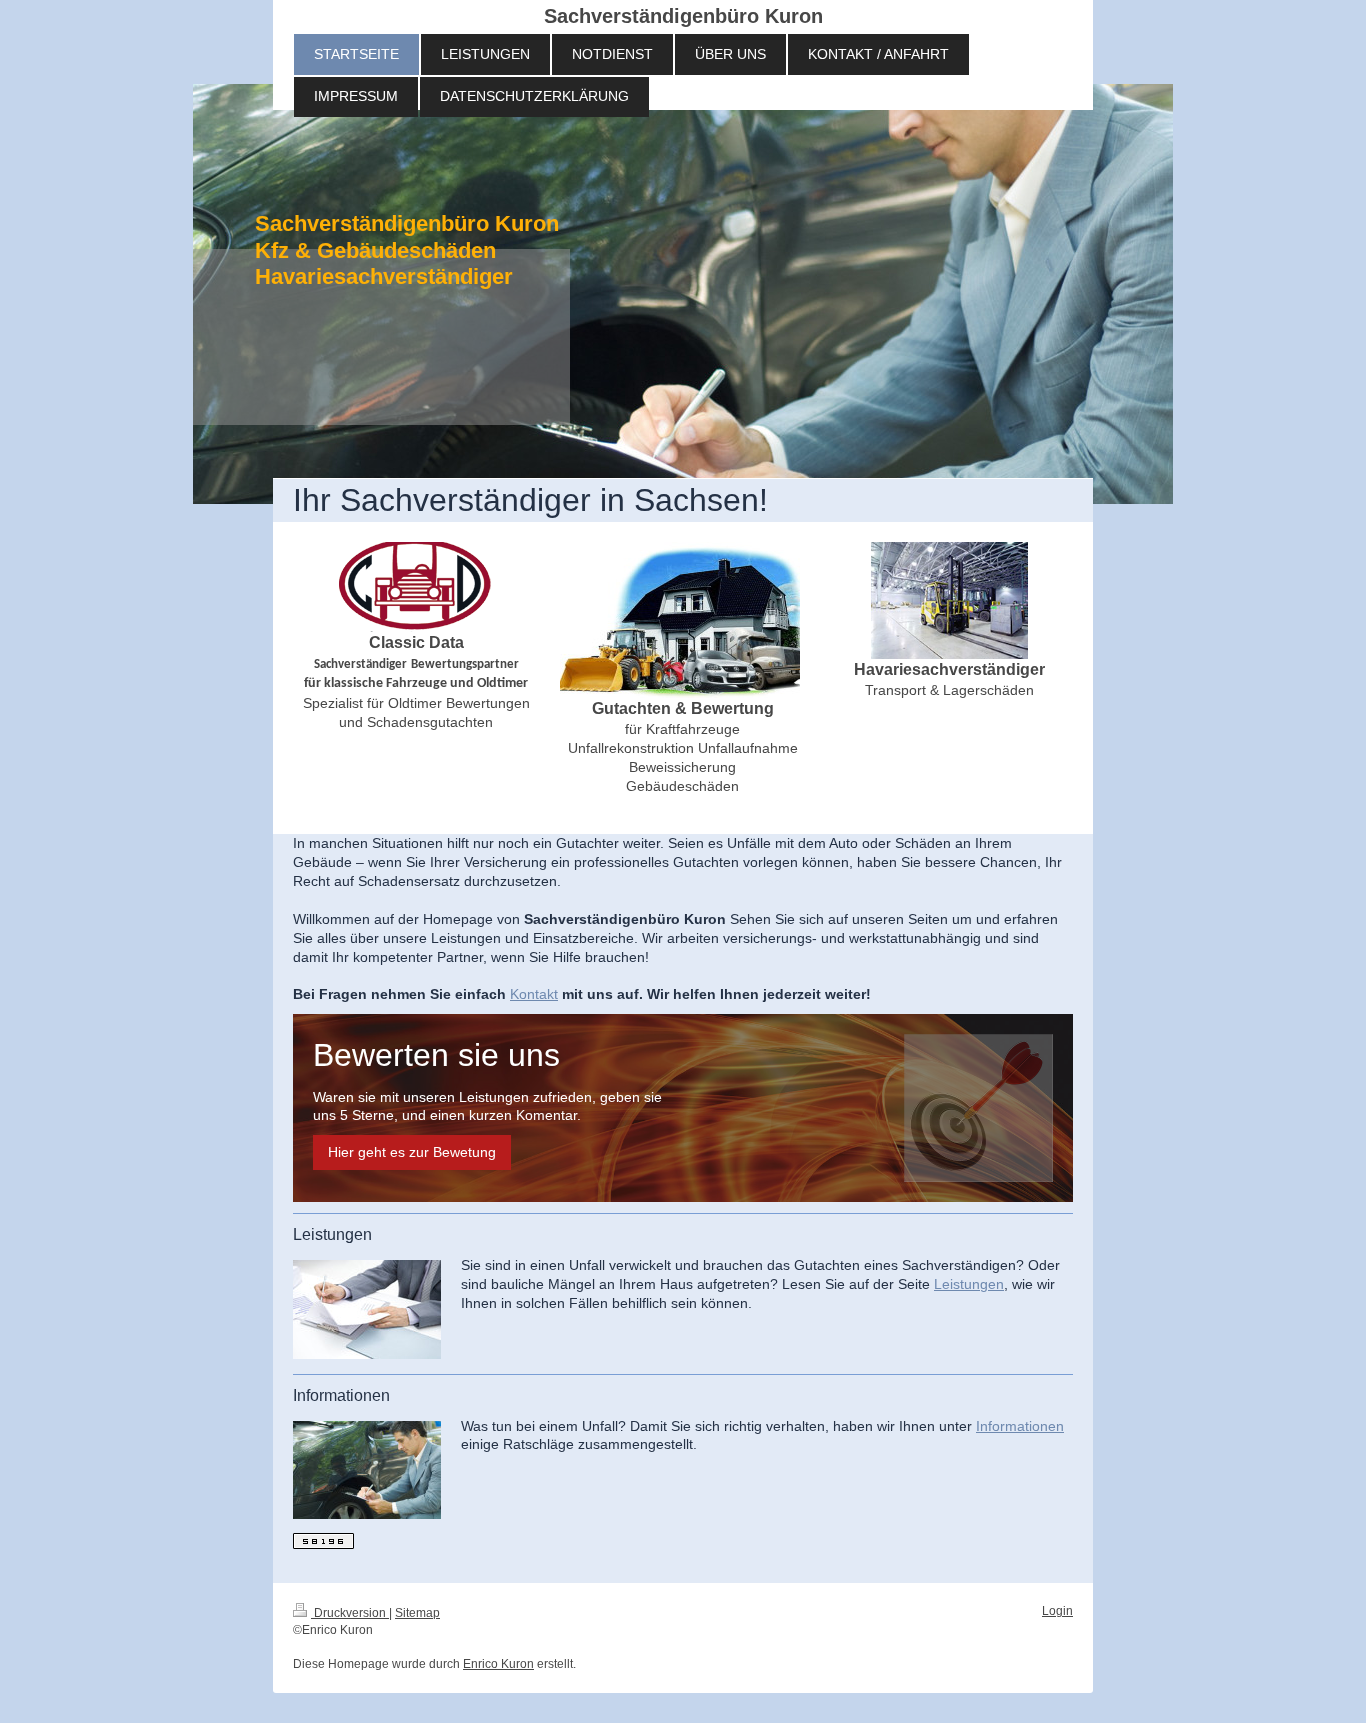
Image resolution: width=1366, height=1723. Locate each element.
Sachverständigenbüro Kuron (683, 16)
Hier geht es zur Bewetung (412, 1152)
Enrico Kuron (498, 1664)
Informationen (1020, 1426)
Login (1057, 1611)
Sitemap (417, 1613)
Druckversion (350, 1613)
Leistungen (969, 1284)
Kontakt (534, 994)
